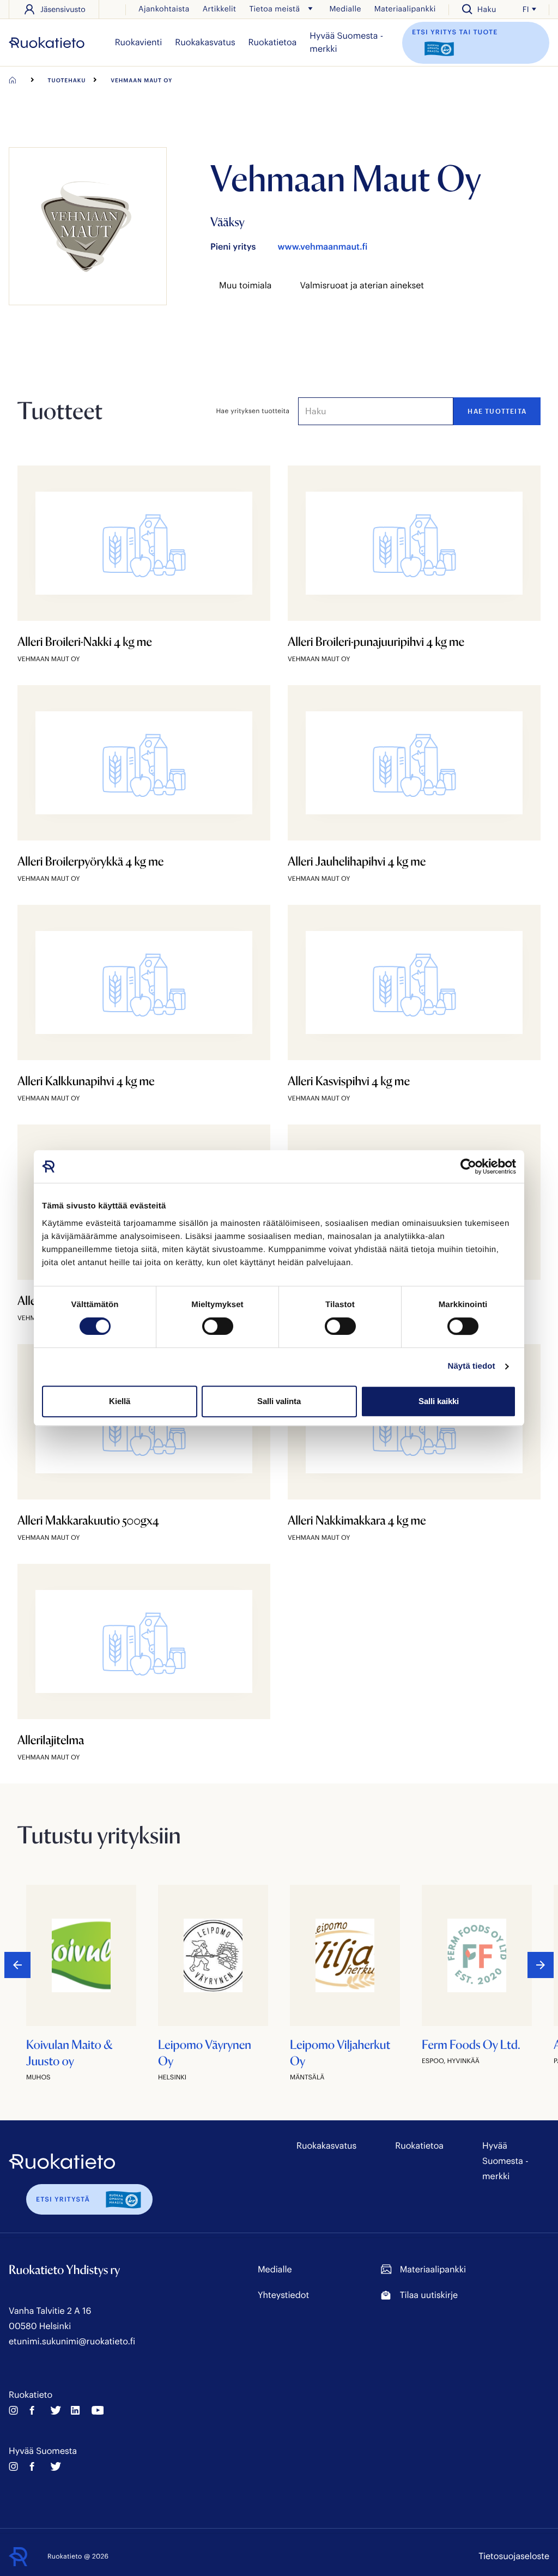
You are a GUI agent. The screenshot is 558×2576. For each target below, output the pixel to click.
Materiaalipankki (405, 8)
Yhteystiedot (283, 2295)
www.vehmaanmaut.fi (322, 247)
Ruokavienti (139, 42)
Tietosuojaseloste (514, 2556)
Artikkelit (220, 8)
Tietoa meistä (274, 8)
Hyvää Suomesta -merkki (346, 42)
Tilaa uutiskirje (429, 2295)
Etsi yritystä (63, 2199)
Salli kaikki (439, 1401)
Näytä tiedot (472, 1366)
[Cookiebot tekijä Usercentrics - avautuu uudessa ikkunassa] (468, 1166)
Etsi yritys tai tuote (455, 32)
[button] (541, 1965)
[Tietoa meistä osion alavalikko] (310, 9)
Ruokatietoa (273, 42)
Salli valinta (279, 1401)
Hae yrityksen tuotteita (253, 411)
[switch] (218, 1326)
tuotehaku (67, 80)
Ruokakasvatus (205, 42)
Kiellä (120, 1401)
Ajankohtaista (164, 8)
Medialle (345, 8)
